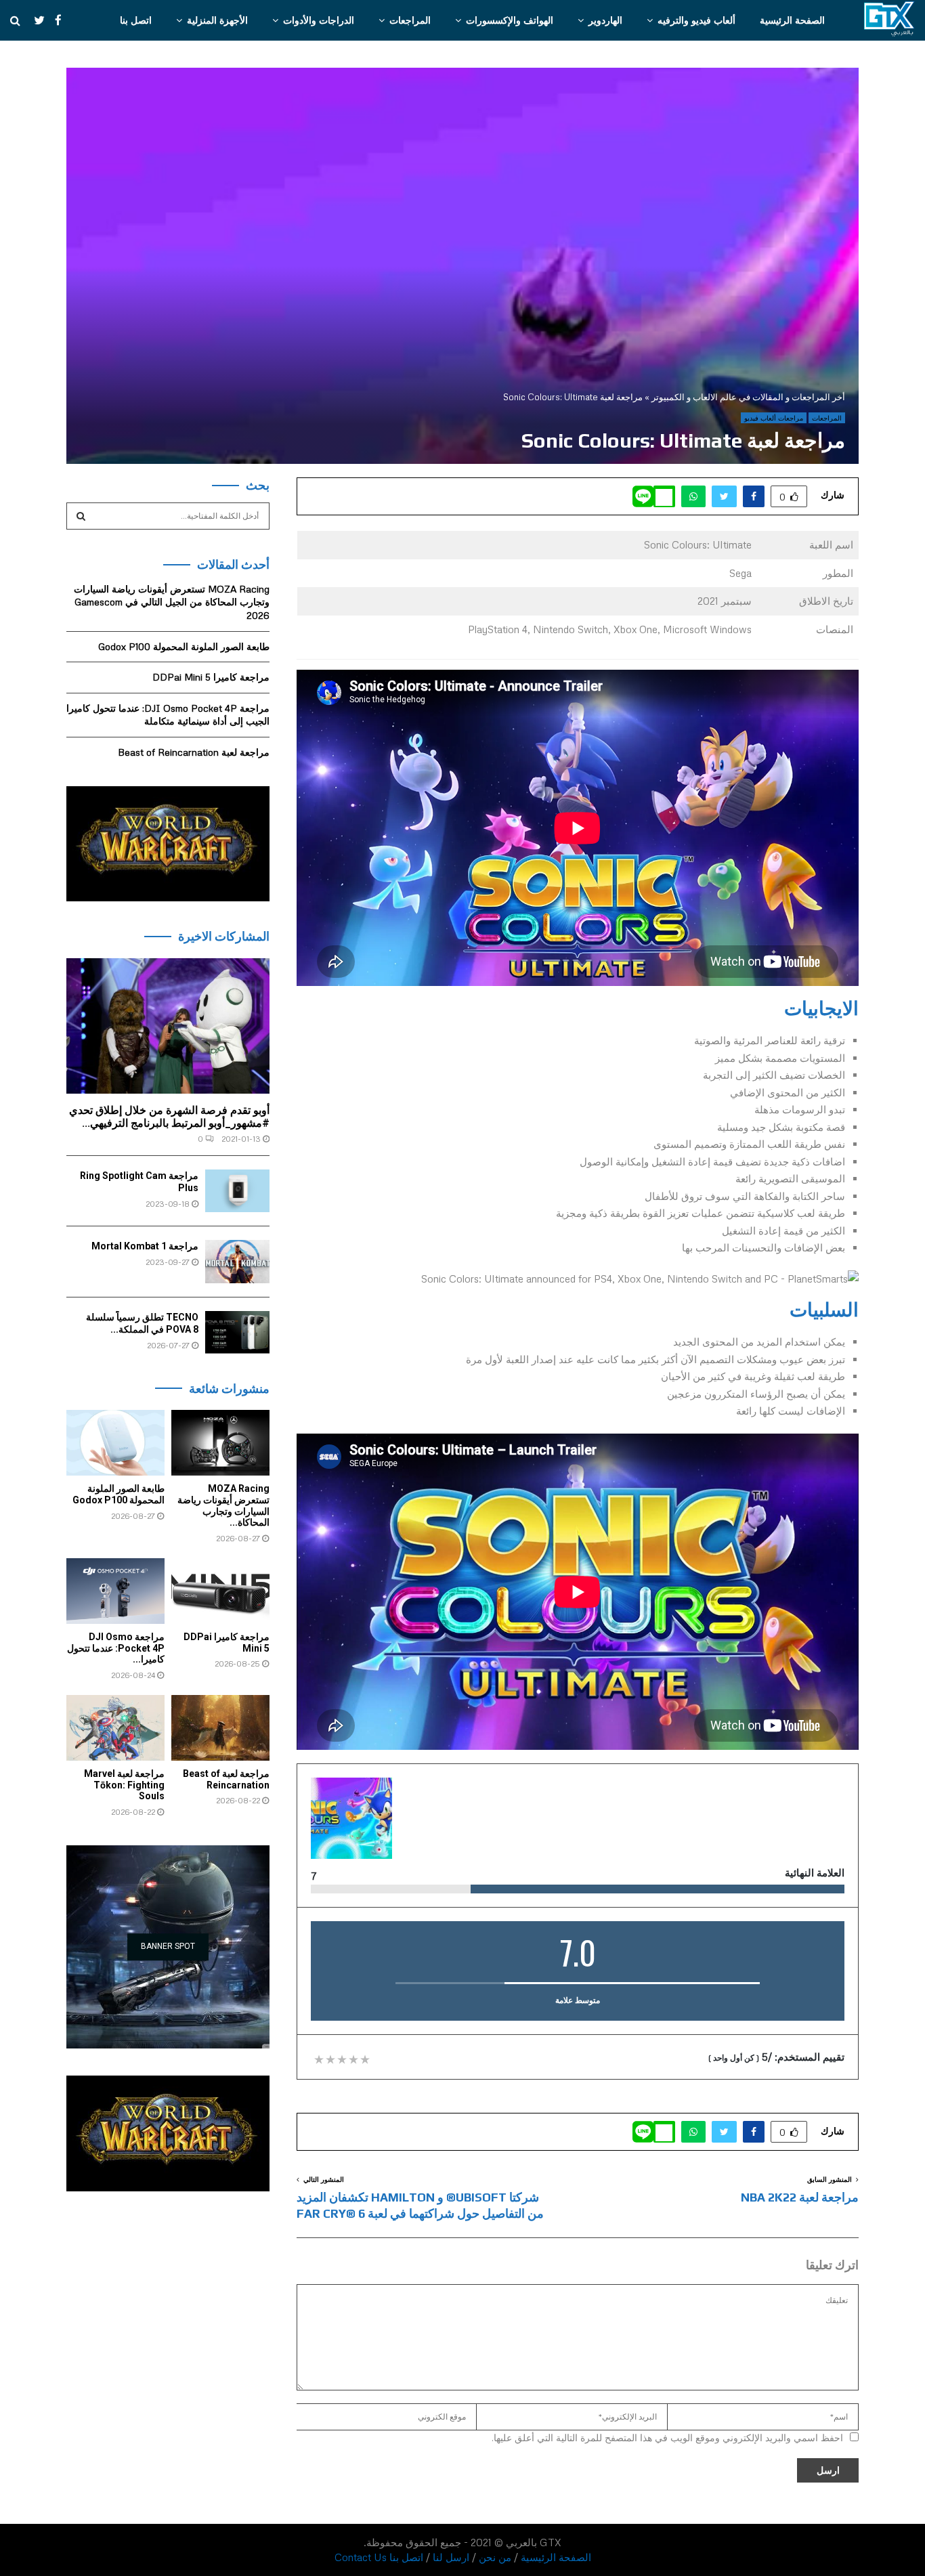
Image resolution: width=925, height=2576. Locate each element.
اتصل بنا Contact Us (379, 2557)
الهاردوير (605, 20)
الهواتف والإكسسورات (510, 20)
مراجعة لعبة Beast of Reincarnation (194, 752)
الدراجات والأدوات (319, 20)
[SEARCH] (81, 516)
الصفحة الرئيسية (792, 20)
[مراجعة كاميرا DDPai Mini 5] (220, 1591)
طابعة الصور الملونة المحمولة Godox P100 (184, 646)
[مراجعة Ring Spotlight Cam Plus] (237, 1191)
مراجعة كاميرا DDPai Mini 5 (211, 677)
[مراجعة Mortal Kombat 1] (237, 1261)
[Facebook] (55, 20)
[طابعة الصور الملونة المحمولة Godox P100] (115, 1443)
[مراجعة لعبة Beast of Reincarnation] (220, 1728)
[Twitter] (33, 20)
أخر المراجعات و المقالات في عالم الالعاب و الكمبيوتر (748, 397)
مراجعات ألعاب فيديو (774, 418)
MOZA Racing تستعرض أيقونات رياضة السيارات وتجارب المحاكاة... (223, 1505)
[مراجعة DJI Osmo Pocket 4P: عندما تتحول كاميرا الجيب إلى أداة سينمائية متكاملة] (115, 1591)
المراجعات (410, 20)
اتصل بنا (136, 20)
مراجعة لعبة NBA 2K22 (800, 2197)
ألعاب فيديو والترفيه (696, 20)
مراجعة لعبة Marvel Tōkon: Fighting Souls (124, 1785)
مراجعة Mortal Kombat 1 (145, 1246)
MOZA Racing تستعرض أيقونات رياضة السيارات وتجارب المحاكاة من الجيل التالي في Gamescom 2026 (172, 602)
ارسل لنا (451, 2557)
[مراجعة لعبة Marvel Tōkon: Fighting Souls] (115, 1728)
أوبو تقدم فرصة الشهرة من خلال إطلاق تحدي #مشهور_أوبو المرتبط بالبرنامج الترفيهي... (169, 1117)
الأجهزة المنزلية (217, 20)
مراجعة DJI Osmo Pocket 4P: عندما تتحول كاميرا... (116, 1648)
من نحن (495, 2557)
